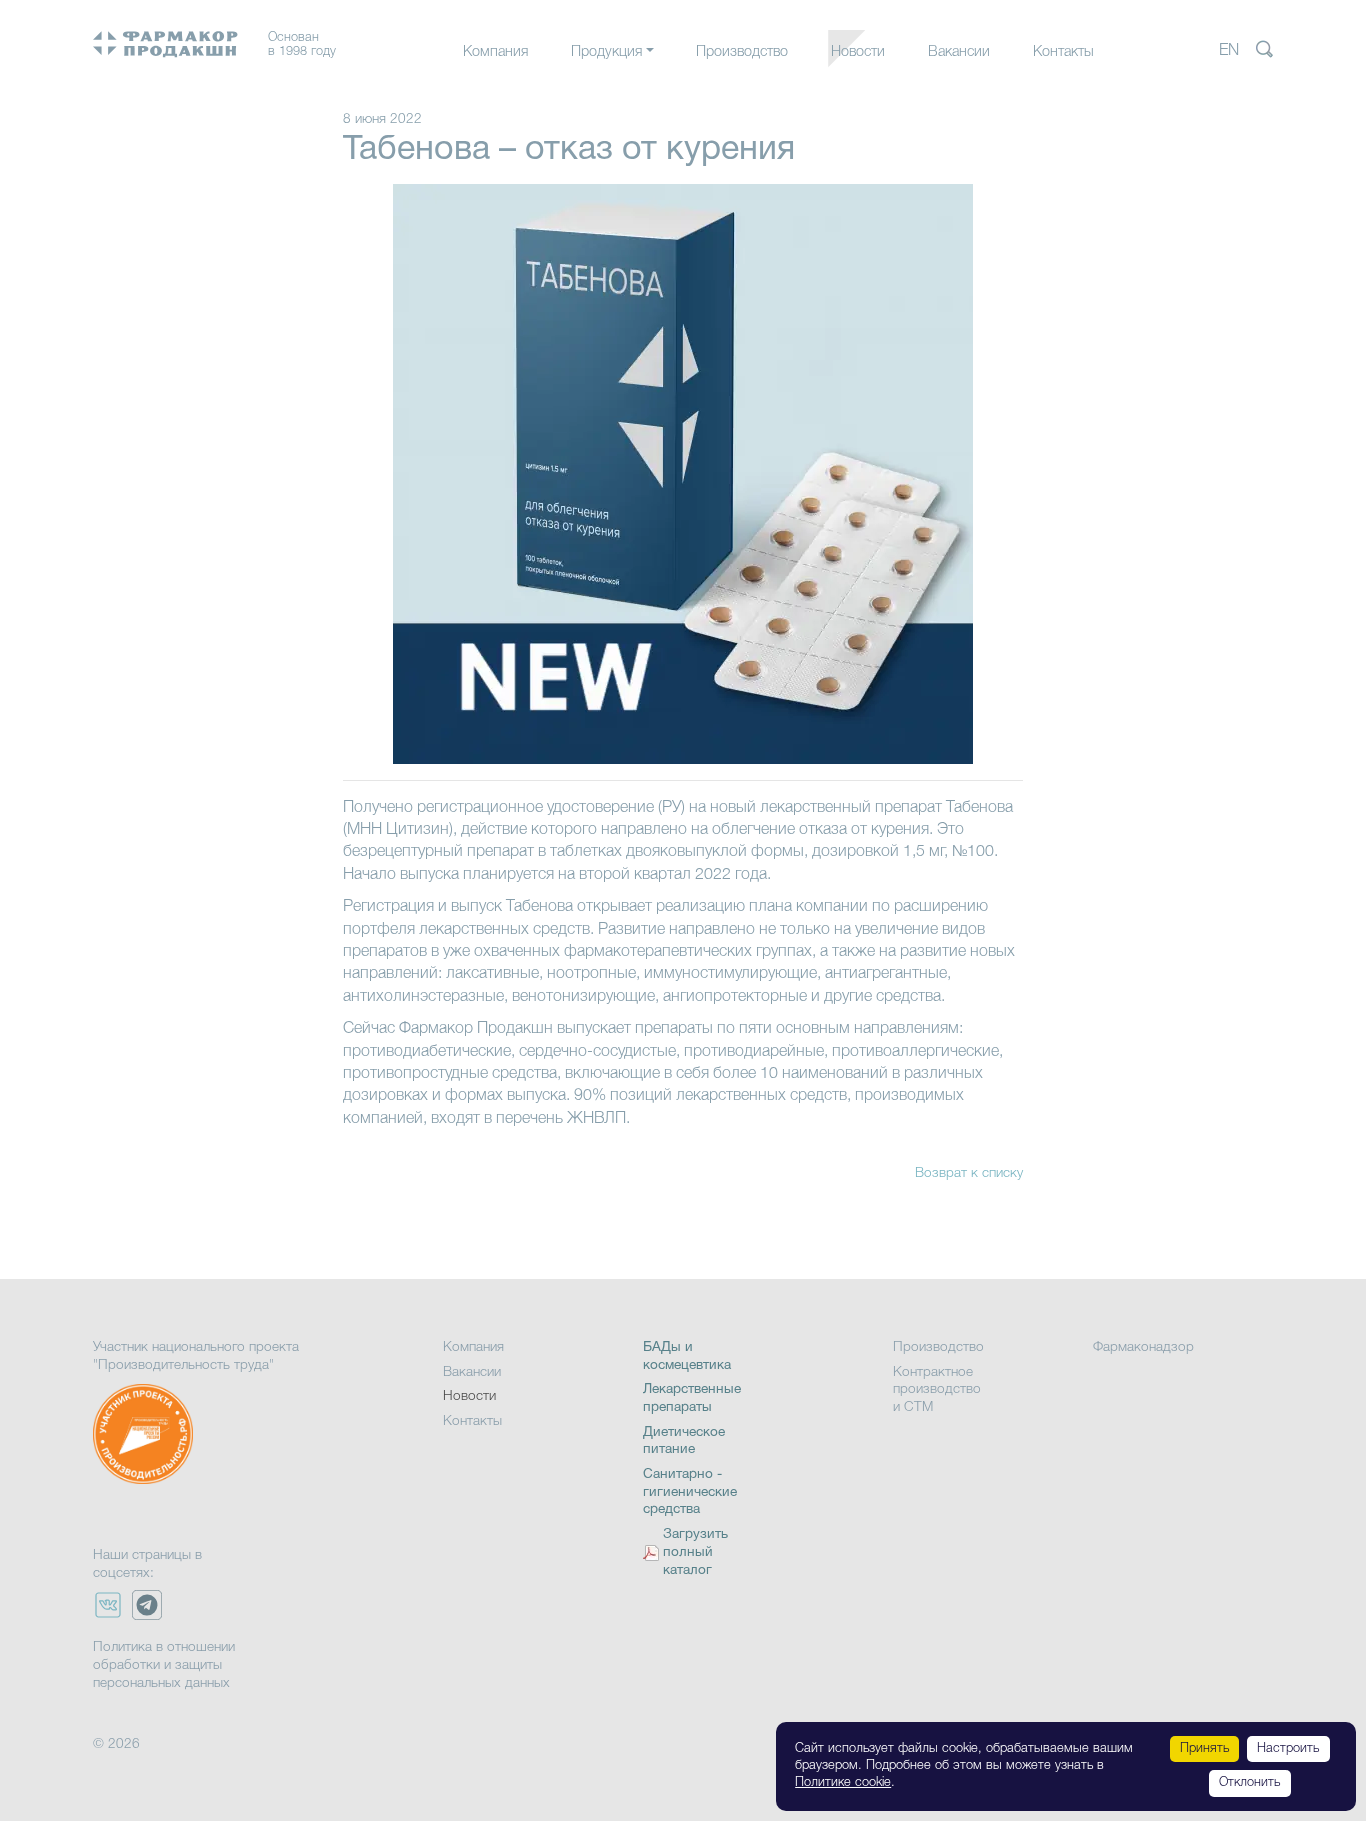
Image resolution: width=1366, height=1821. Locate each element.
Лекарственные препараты (657, 92)
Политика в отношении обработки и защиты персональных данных (164, 1665)
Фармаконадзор (1143, 1347)
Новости (858, 52)
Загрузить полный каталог (695, 1552)
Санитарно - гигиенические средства (690, 1492)
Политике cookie (843, 1782)
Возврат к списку (969, 1173)
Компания (495, 52)
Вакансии (959, 52)
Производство (742, 52)
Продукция (606, 52)
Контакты (1063, 52)
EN (1229, 51)
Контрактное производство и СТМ (937, 1390)
